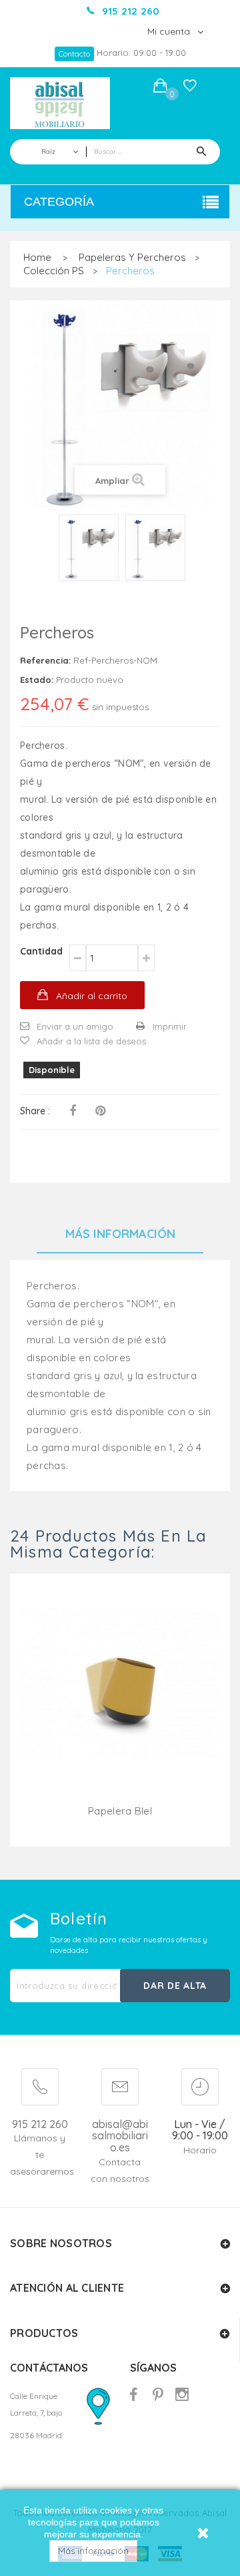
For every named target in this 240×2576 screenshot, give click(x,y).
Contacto (74, 54)
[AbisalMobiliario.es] (60, 103)
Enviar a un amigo (75, 1026)
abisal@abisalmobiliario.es (120, 2136)
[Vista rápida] (120, 1701)
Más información (93, 2551)
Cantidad (41, 951)
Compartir (73, 1111)
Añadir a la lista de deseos (91, 1041)
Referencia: (45, 660)
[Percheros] (89, 548)
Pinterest (100, 1111)
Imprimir (170, 1026)
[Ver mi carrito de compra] (160, 88)
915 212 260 (40, 2124)
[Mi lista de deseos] (190, 89)
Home (37, 257)
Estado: (37, 680)
